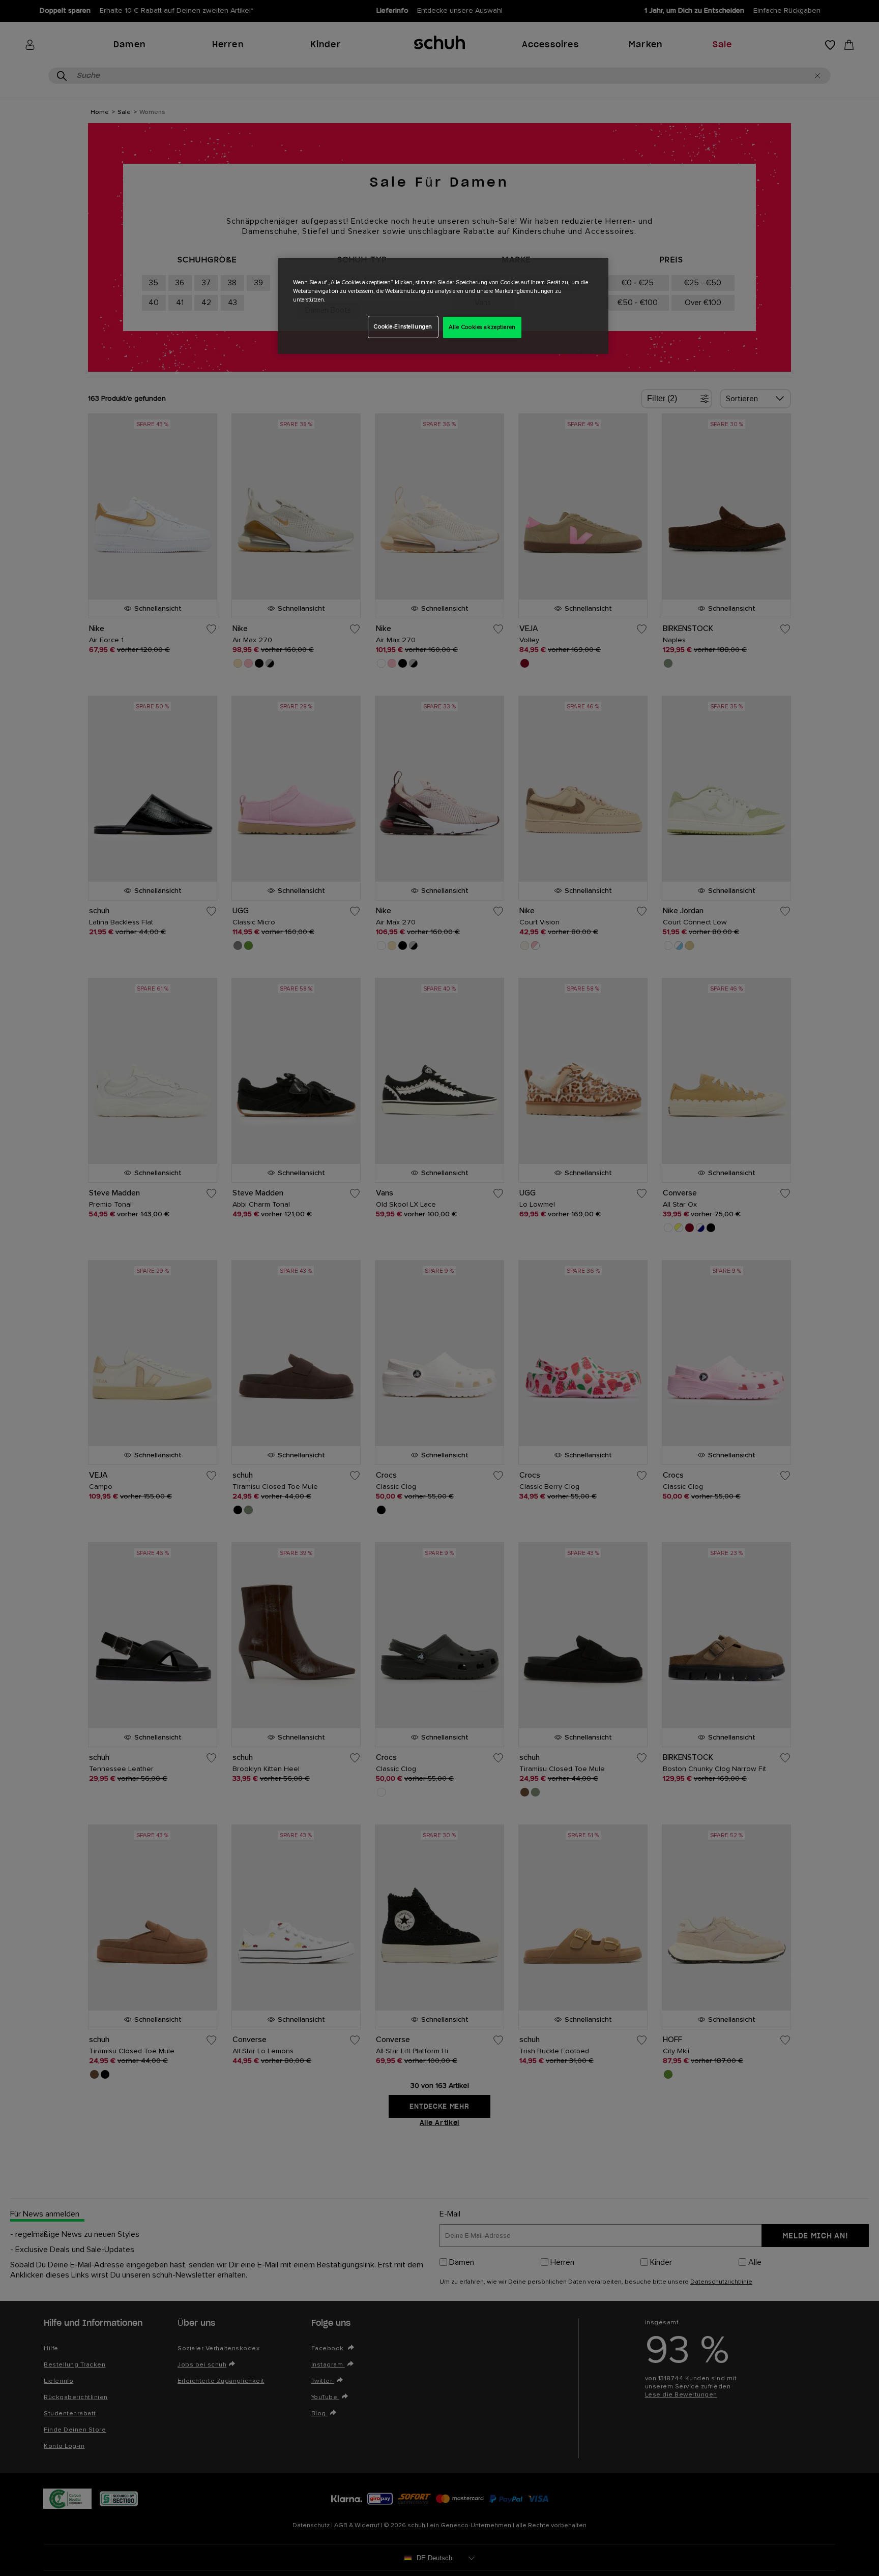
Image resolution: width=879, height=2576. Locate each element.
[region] (443, 306)
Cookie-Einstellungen (403, 327)
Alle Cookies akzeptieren (482, 327)
